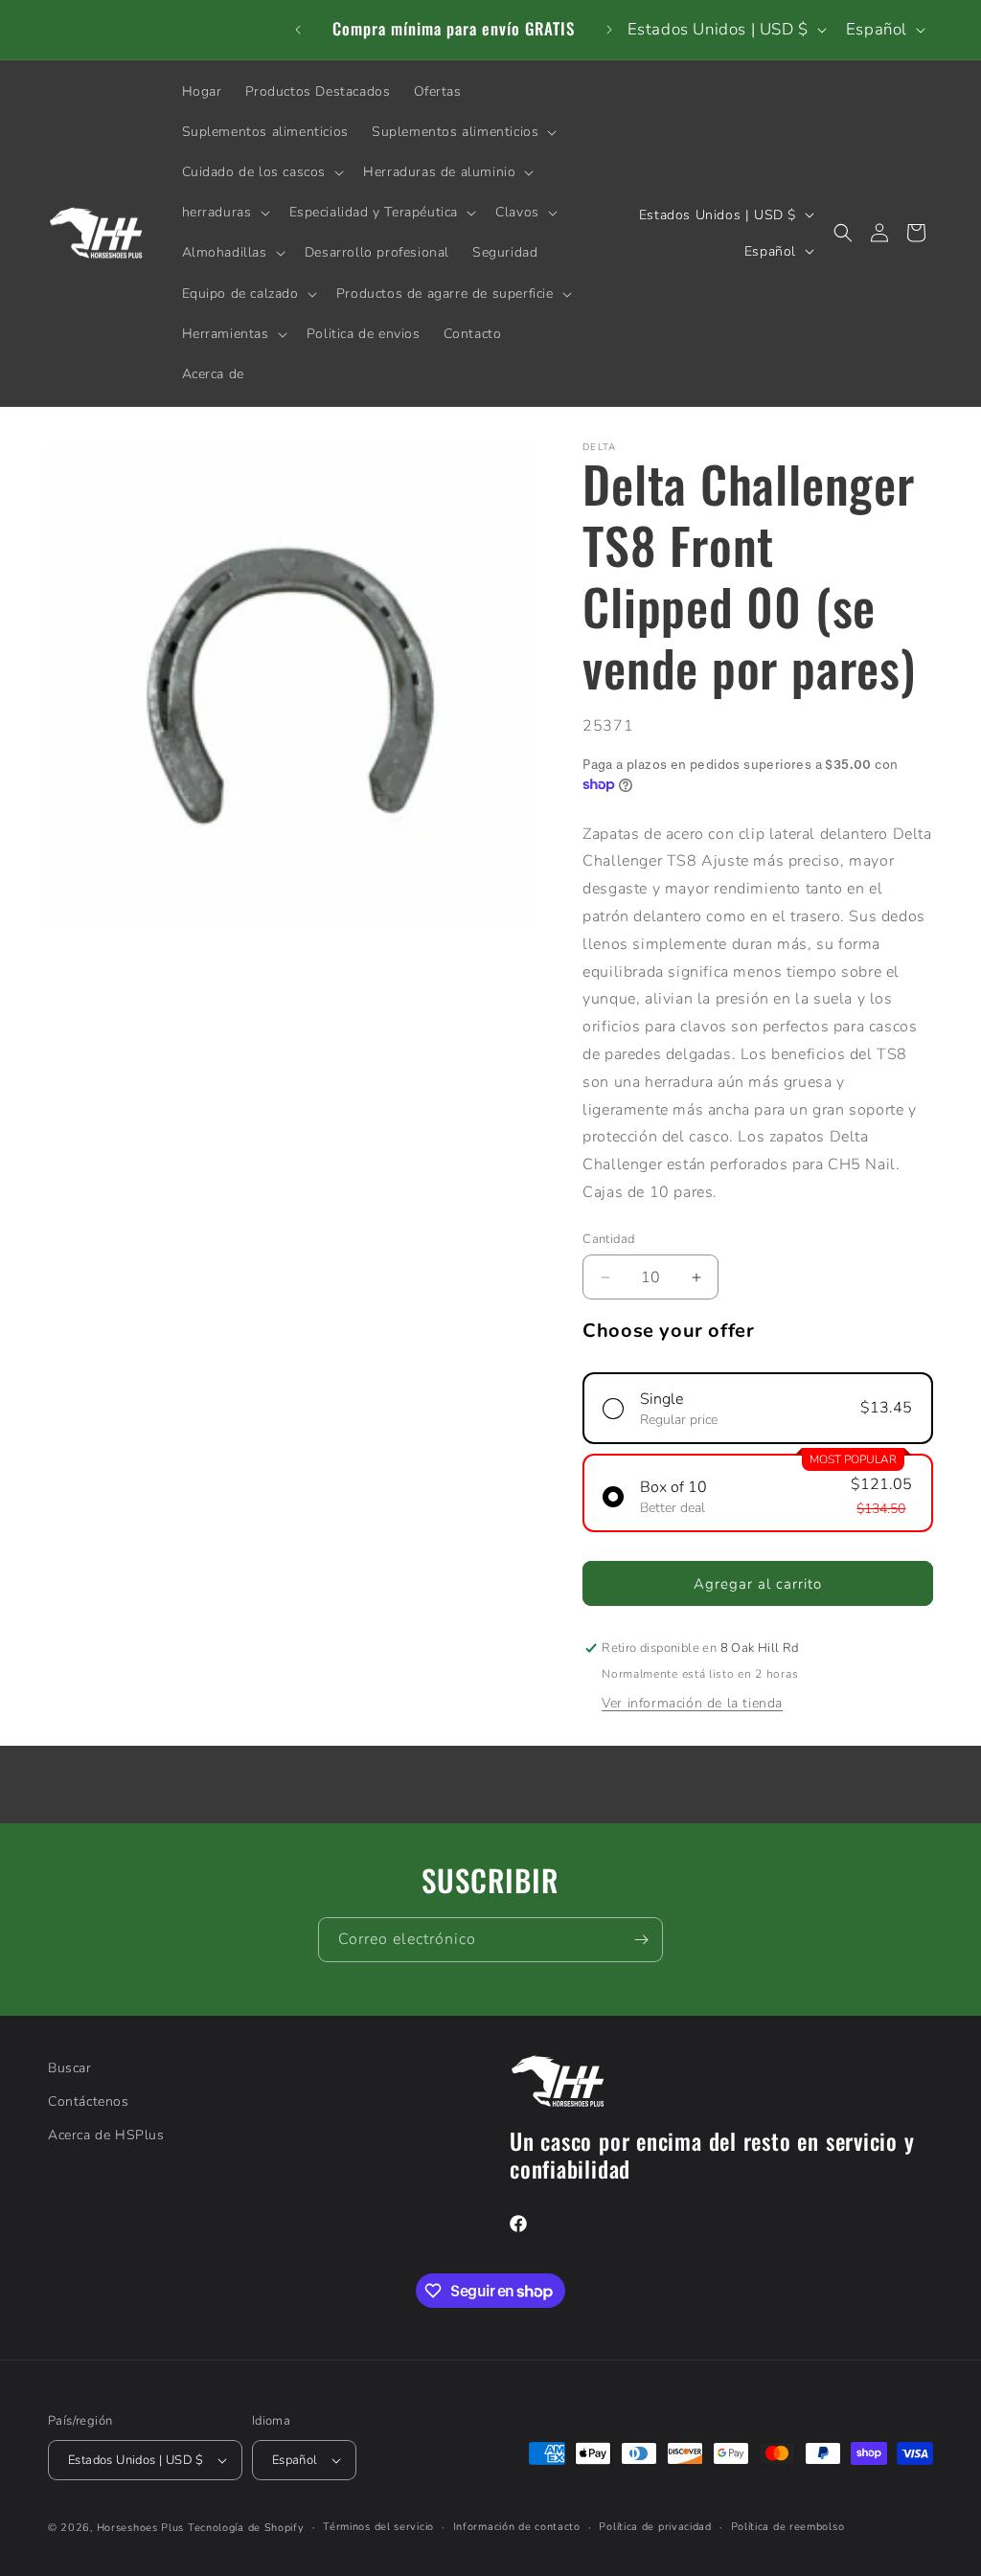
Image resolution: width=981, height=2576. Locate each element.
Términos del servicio (378, 2527)
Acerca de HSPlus (106, 2135)
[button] (462, 132)
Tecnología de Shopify (246, 2528)
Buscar (70, 2068)
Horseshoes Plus (141, 2528)
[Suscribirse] (641, 1940)
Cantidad (608, 1239)
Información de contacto (517, 2527)
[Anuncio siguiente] (609, 30)
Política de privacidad (655, 2527)
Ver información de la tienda (692, 1703)
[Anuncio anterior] (298, 30)
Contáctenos (89, 2101)
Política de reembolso (788, 2527)
